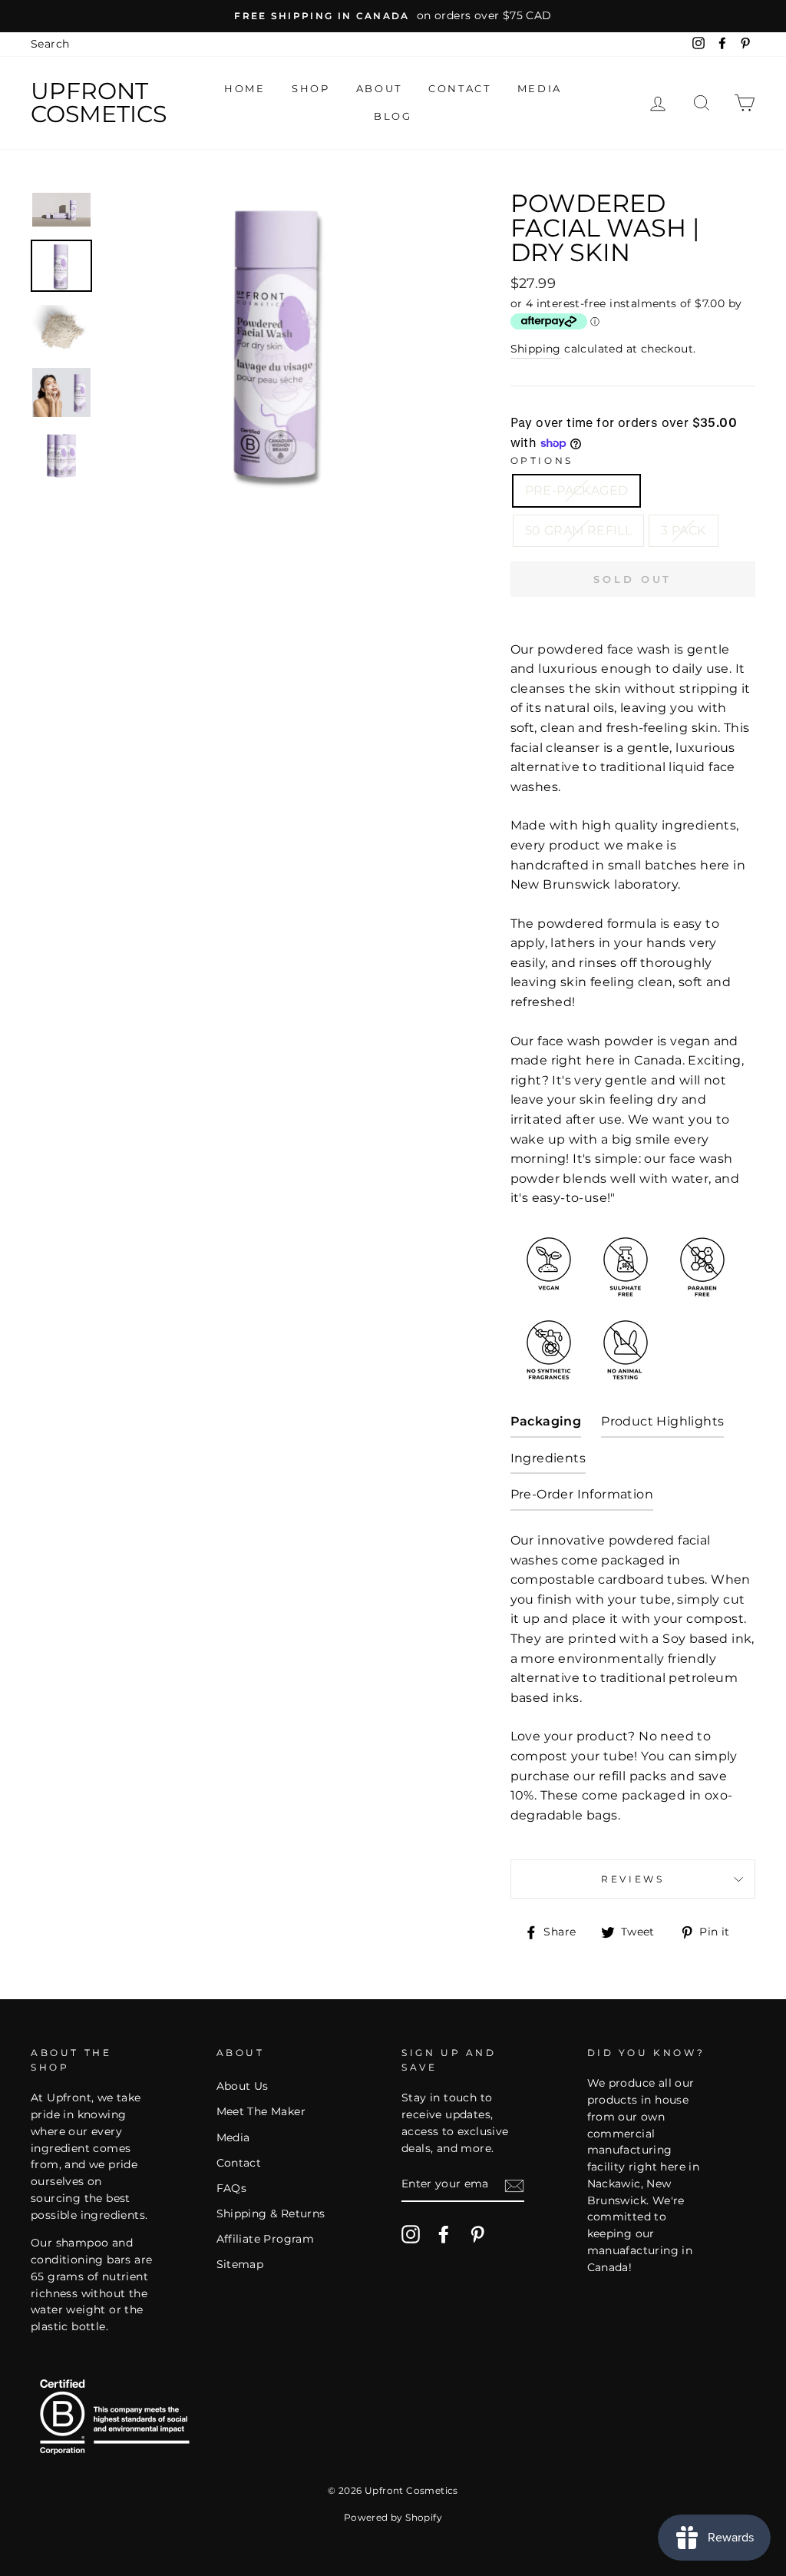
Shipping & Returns (271, 2213)
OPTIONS (542, 460)
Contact (459, 88)
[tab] (546, 1425)
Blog (393, 116)
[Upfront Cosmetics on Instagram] (411, 2234)
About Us (243, 2086)
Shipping (536, 349)
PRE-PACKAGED (577, 490)
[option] (393, 16)
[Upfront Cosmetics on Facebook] (444, 2234)
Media (540, 88)
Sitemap (240, 2264)
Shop (310, 88)
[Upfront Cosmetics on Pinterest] (477, 2234)
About (379, 88)
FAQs (232, 2188)
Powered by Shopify (393, 2517)
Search (50, 44)
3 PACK (683, 530)
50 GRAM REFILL (579, 530)
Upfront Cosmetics (99, 103)
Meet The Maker (261, 2111)
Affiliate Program (266, 2239)
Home (244, 88)
